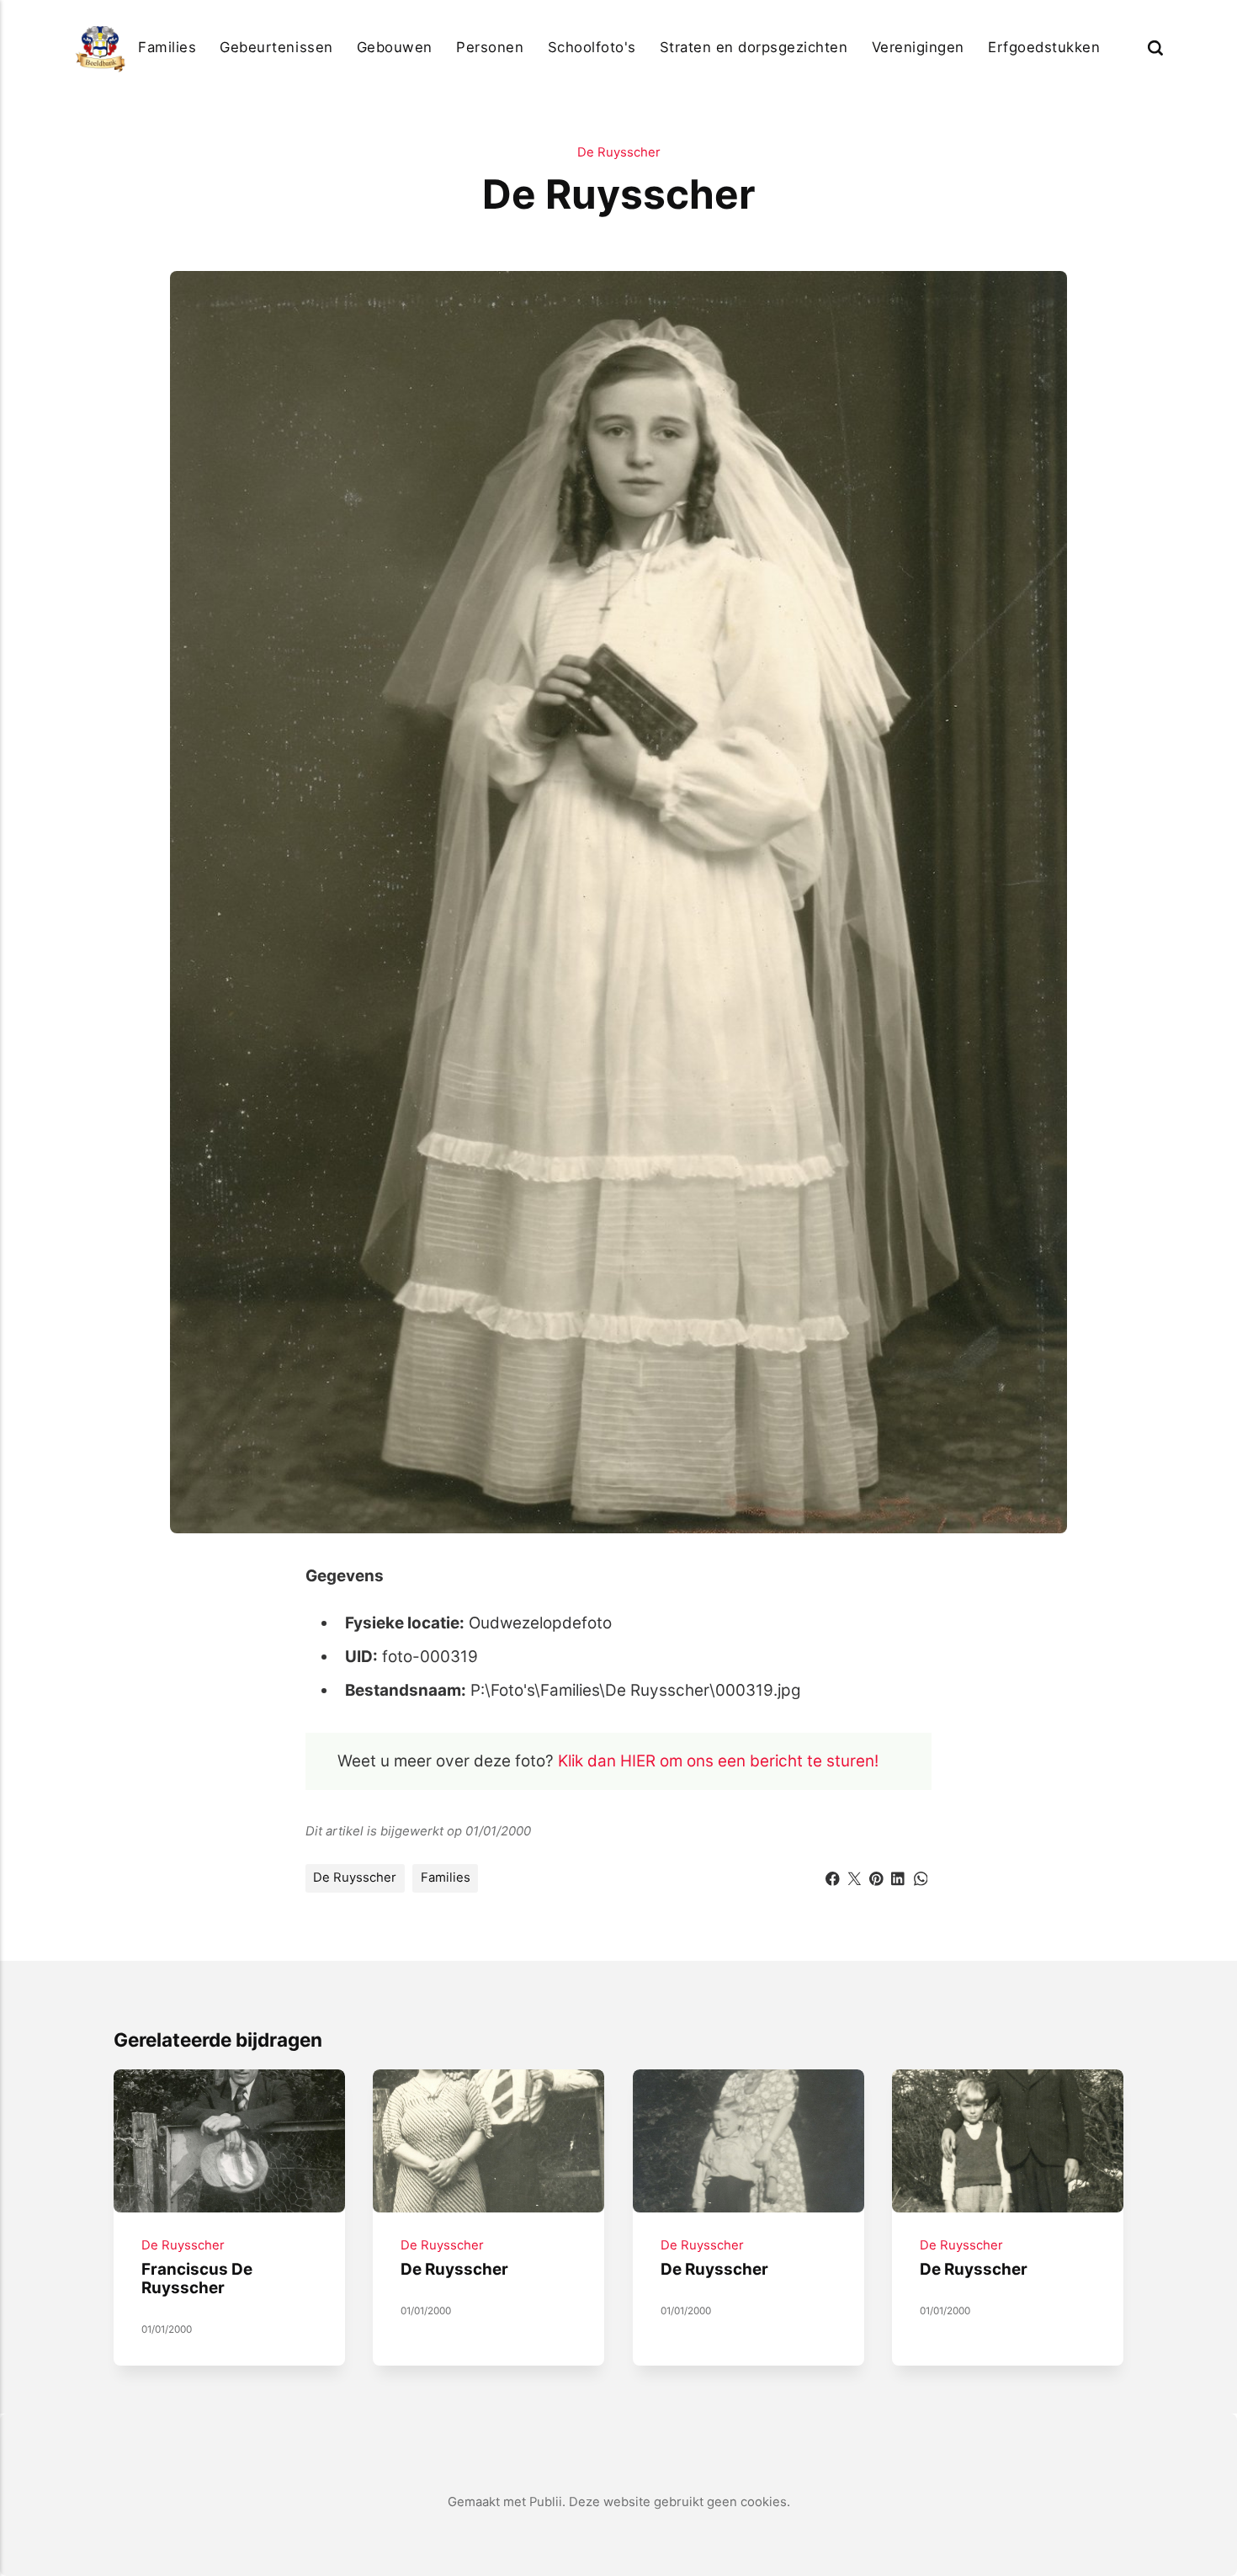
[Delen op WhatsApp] (921, 1877)
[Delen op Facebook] (833, 1877)
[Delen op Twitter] (855, 1877)
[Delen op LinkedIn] (898, 1877)
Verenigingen (918, 47)
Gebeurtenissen (276, 47)
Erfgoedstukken (1044, 47)
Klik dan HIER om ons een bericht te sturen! (718, 1761)
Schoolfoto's (592, 47)
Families (167, 47)
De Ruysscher (619, 152)
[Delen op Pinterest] (876, 1877)
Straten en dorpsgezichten (754, 47)
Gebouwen (395, 47)
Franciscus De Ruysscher (197, 2279)
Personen (490, 47)
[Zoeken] (1155, 48)
